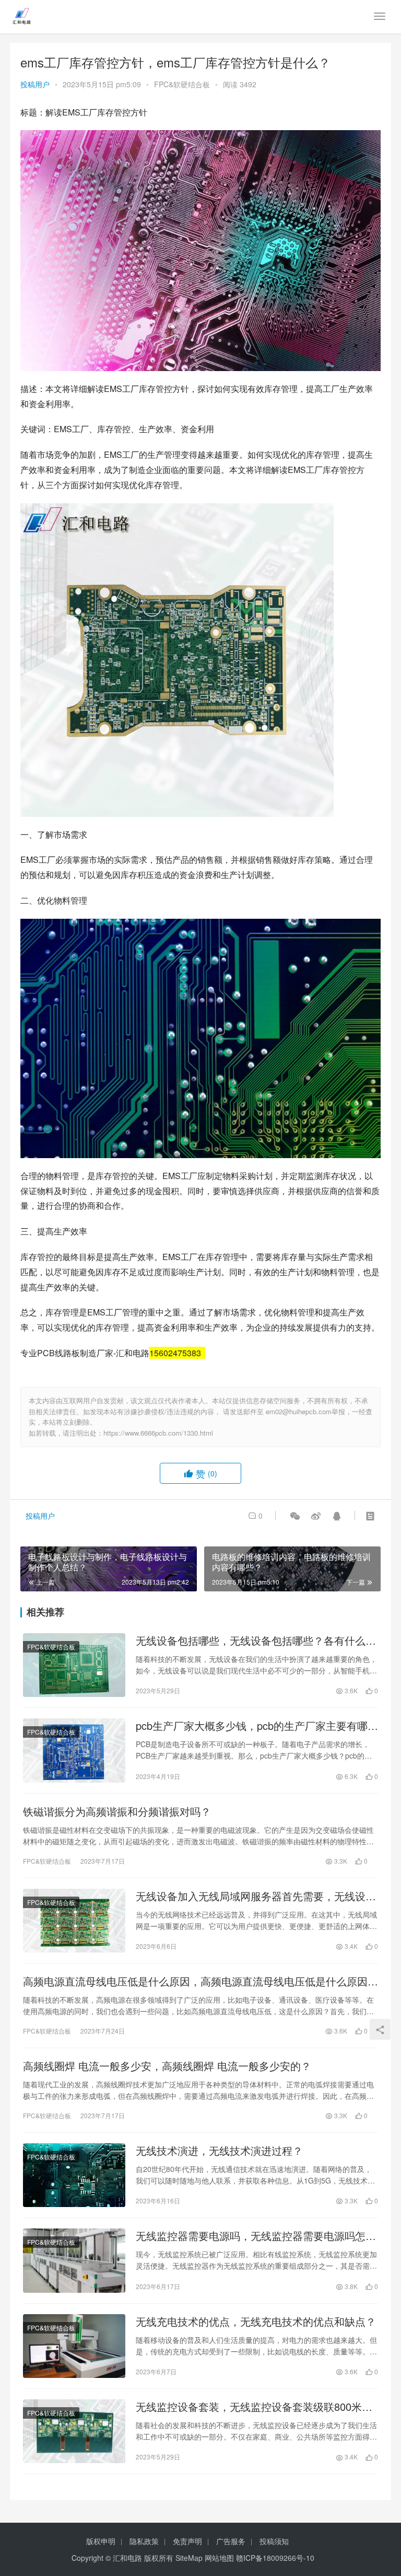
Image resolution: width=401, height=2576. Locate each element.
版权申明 (101, 2541)
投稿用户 (35, 84)
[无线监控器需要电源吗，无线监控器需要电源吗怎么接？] (74, 2260)
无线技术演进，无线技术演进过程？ (219, 2151)
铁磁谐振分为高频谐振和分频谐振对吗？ (117, 1811)
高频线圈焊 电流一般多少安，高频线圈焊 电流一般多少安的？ (167, 2066)
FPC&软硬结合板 (182, 84)
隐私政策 (144, 2541)
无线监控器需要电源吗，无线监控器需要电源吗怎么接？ (256, 2236)
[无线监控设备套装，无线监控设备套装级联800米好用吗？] (74, 2431)
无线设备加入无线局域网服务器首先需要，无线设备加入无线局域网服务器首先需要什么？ (256, 1896)
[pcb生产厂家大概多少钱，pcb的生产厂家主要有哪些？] (74, 1750)
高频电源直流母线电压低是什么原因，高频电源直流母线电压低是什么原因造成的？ (200, 1981)
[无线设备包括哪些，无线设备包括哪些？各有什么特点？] (74, 1665)
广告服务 (231, 2541)
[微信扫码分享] (295, 1516)
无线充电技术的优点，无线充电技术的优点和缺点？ (256, 2321)
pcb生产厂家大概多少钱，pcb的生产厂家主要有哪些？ (252, 1726)
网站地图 (219, 2558)
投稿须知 (274, 2541)
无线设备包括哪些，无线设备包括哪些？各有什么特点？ (256, 1641)
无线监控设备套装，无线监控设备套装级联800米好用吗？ (254, 2407)
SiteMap (189, 2558)
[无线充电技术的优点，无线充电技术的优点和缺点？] (74, 2346)
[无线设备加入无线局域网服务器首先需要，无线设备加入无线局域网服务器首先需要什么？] (74, 1921)
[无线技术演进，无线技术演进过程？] (74, 2175)
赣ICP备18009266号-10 (275, 2558)
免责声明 (187, 2541)
